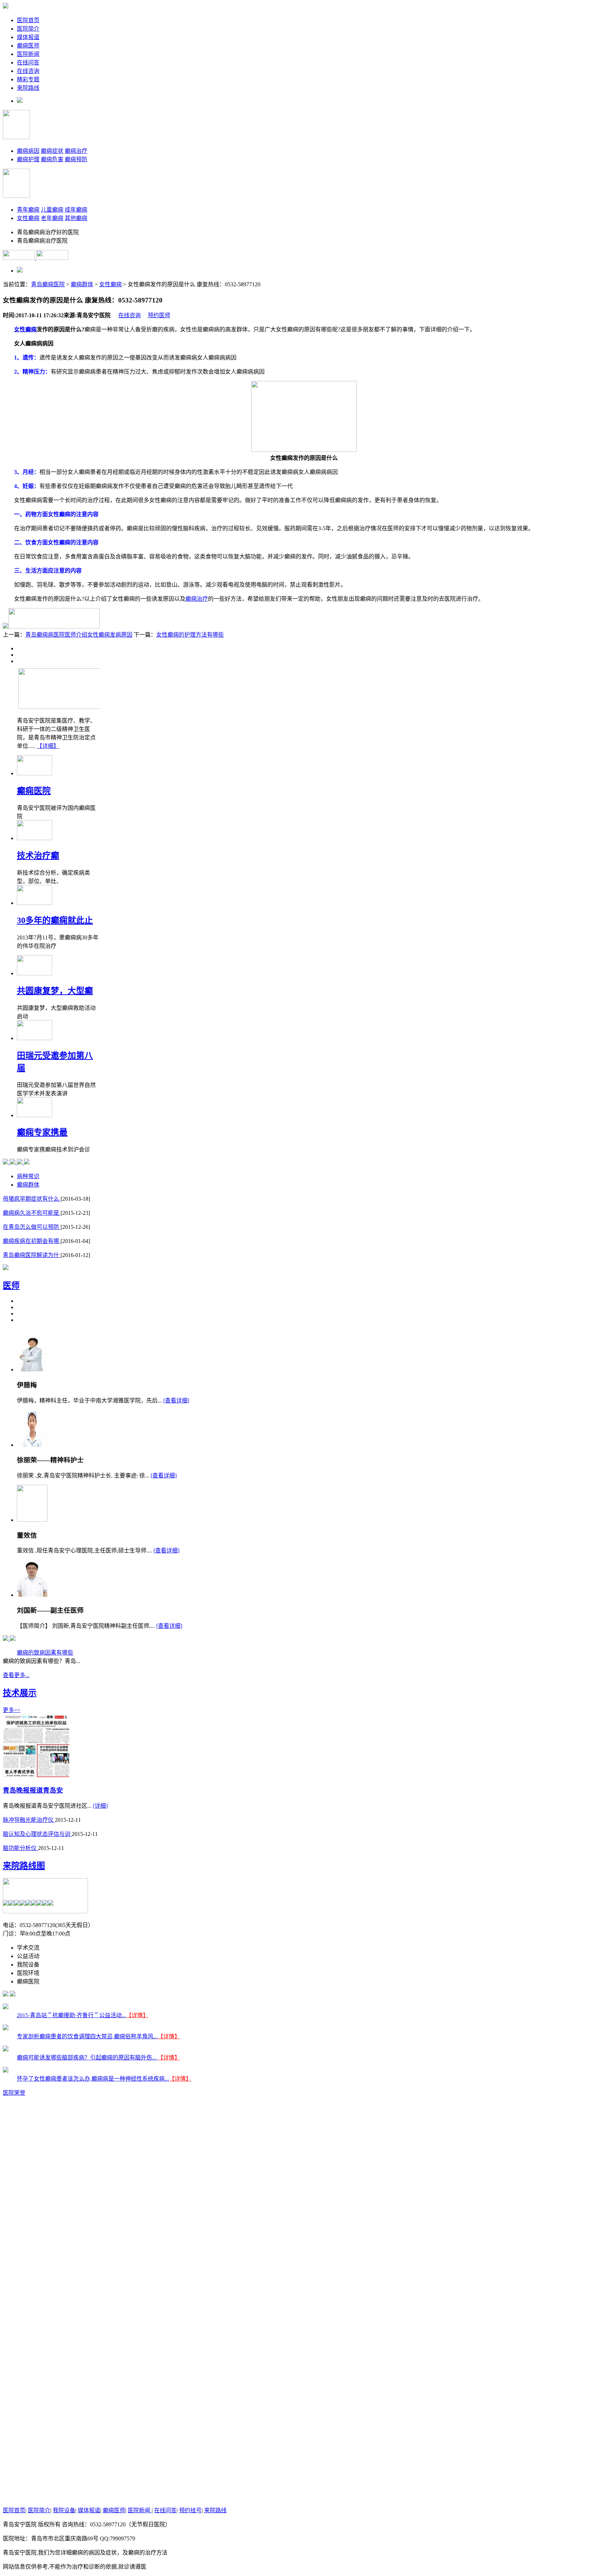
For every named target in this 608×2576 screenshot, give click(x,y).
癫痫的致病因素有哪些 (45, 1653)
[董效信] (32, 1520)
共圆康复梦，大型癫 (55, 991)
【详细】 (48, 746)
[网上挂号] (13, 1162)
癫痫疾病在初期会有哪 (32, 1241)
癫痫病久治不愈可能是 (32, 1213)
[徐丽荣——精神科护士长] (32, 1445)
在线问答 (28, 62)
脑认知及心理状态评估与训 (37, 1834)
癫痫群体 (82, 284)
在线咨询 (28, 71)
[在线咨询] (6, 1162)
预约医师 (159, 315)
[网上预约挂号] (54, 627)
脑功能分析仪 (20, 1848)
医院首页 (28, 20)
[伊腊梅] (32, 1370)
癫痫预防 (76, 159)
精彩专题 (28, 79)
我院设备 (64, 2510)
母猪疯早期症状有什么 (32, 1199)
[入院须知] (20, 1162)
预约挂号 (190, 2510)
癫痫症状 (52, 151)
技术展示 (20, 1693)
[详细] (100, 1806)
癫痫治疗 (76, 151)
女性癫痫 (28, 218)
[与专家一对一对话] (6, 627)
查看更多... (16, 1675)
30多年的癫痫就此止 (55, 920)
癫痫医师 (28, 46)
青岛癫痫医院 (48, 284)
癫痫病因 (28, 151)
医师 (11, 1286)
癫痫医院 (34, 791)
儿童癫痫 (52, 210)
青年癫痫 (28, 210)
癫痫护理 (28, 159)
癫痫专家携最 (42, 1132)
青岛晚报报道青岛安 (33, 1790)
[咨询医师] (6, 1639)
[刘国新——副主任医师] (32, 1595)
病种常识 (28, 1176)
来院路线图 (24, 1866)
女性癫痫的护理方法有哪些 (190, 635)
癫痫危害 (52, 159)
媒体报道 (28, 37)
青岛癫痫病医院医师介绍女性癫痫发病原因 (79, 635)
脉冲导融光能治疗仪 (29, 1820)
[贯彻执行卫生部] (6, 1268)
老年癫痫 (52, 218)
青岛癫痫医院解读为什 (32, 1255)
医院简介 (28, 29)
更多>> (12, 1710)
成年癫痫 (76, 210)
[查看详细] (176, 1400)
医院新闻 (28, 54)
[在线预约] (13, 1639)
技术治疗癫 (38, 856)
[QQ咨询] (27, 1162)
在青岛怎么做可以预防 (32, 1227)
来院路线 (28, 88)
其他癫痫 (76, 218)
